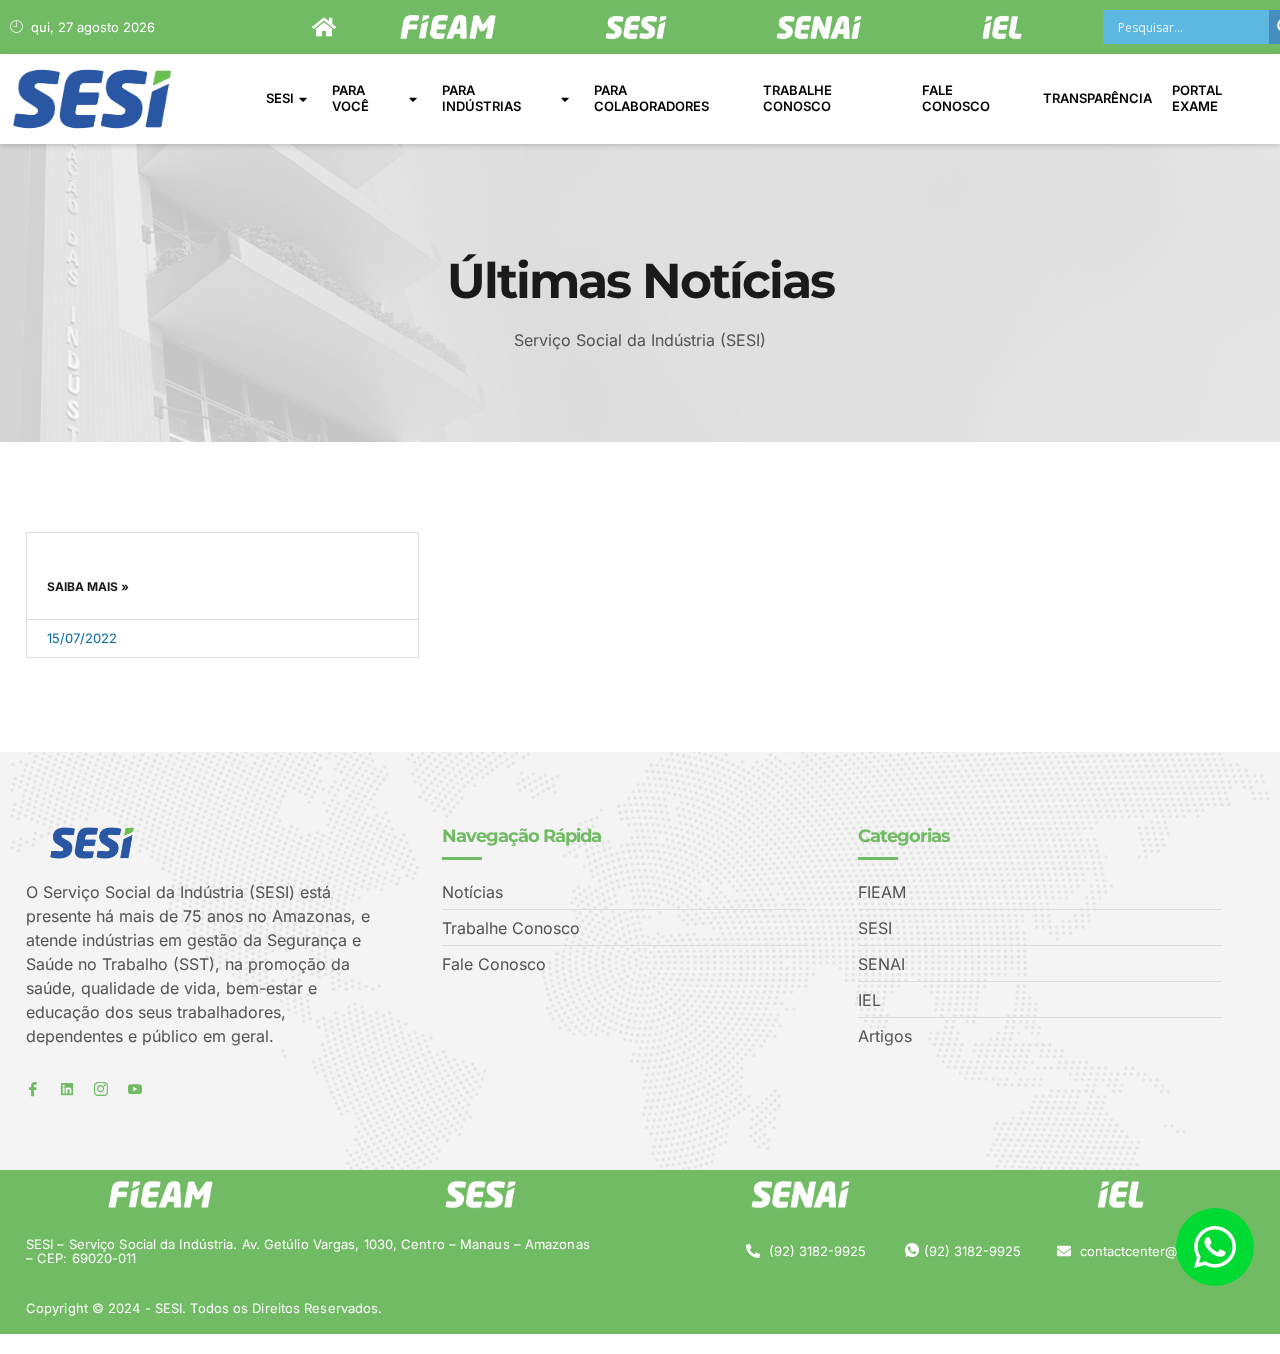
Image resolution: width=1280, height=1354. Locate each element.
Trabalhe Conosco (797, 98)
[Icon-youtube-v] (135, 1089)
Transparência (1097, 98)
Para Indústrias (481, 98)
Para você (350, 98)
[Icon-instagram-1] (101, 1089)
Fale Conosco (956, 98)
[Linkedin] (67, 1089)
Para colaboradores (651, 98)
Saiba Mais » (88, 586)
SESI (280, 98)
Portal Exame (1197, 98)
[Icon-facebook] (33, 1089)
